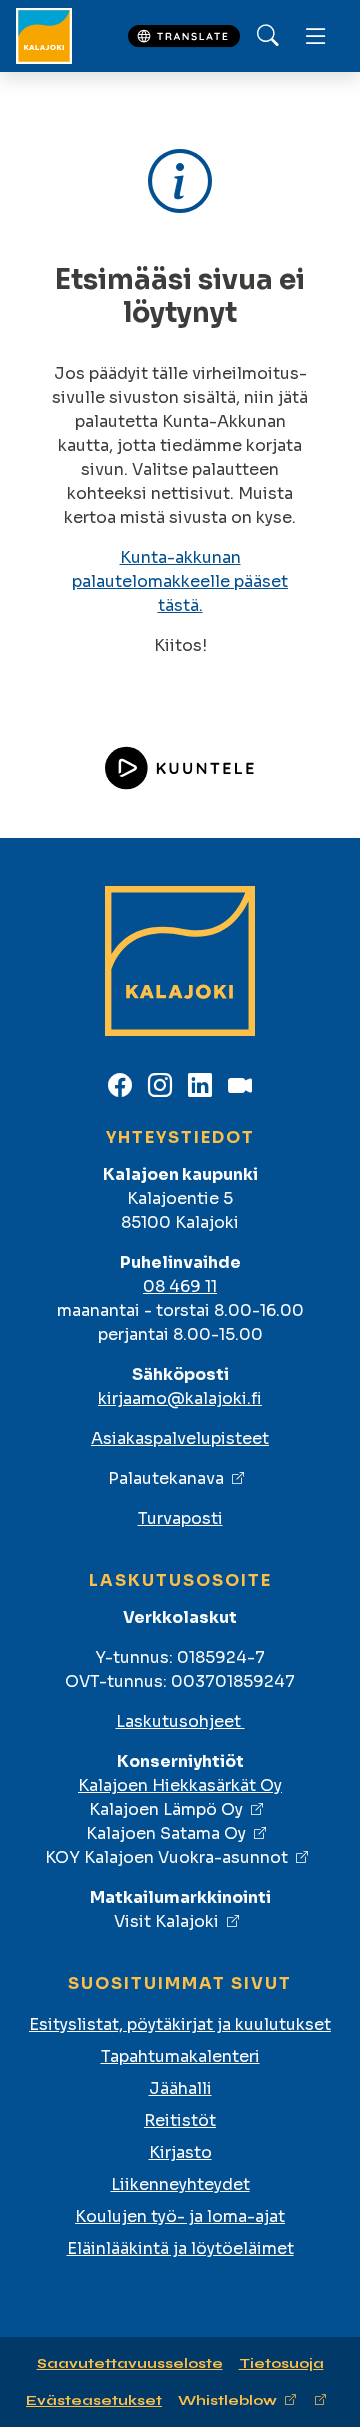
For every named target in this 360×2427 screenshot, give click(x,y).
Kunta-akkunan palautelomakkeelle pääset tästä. (180, 581)
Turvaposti (180, 1518)
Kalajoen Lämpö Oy (166, 1809)
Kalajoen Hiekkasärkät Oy (180, 1785)
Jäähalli (180, 2088)
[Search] (268, 36)
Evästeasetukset (94, 2400)
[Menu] (316, 36)
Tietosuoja (281, 2363)
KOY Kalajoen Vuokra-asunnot (166, 1857)
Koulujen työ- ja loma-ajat (180, 2216)
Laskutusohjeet (180, 1721)
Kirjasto (180, 2152)
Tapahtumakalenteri (180, 2056)
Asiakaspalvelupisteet (180, 1438)
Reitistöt (180, 2120)
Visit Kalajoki (166, 1921)
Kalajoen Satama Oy (166, 1833)
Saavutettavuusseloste (130, 2363)
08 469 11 (180, 1286)
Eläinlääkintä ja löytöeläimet (180, 2248)
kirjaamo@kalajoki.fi (180, 1398)
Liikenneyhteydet (180, 2184)
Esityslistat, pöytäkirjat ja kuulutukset (180, 2024)
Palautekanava (166, 1478)
